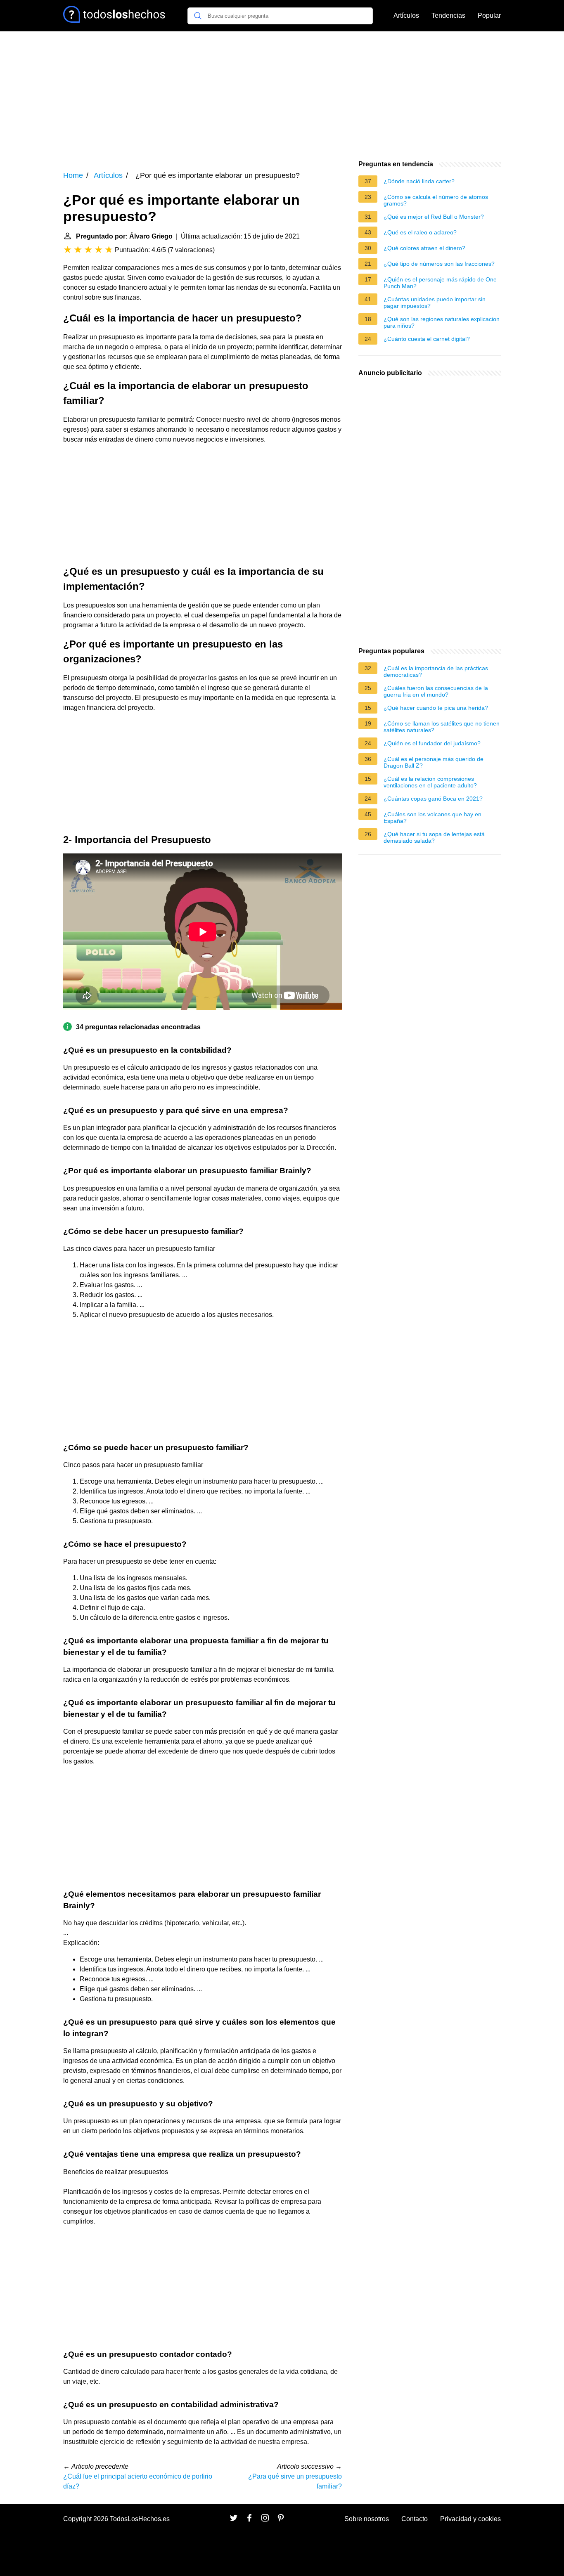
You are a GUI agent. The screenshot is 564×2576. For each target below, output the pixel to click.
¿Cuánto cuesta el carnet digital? (427, 339)
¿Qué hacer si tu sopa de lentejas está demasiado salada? (434, 837)
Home (73, 175)
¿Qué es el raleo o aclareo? (420, 232)
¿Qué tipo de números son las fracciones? (439, 264)
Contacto (415, 2519)
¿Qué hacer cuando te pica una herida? (436, 708)
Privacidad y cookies (470, 2519)
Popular (489, 15)
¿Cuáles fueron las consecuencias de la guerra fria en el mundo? (436, 691)
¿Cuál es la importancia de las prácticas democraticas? (436, 671)
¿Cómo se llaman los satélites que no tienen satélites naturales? (442, 727)
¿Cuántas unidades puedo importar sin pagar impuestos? (435, 303)
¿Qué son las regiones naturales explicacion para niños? (442, 322)
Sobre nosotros (367, 2519)
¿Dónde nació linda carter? (419, 181)
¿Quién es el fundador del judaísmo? (432, 743)
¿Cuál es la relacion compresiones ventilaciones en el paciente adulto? (430, 782)
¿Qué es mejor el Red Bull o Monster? (434, 217)
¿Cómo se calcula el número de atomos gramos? (436, 200)
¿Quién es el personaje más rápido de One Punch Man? (440, 283)
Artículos (406, 15)
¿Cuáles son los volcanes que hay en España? (432, 818)
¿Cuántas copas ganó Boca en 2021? (433, 799)
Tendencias (448, 15)
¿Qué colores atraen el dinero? (424, 248)
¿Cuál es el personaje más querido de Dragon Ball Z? (434, 762)
